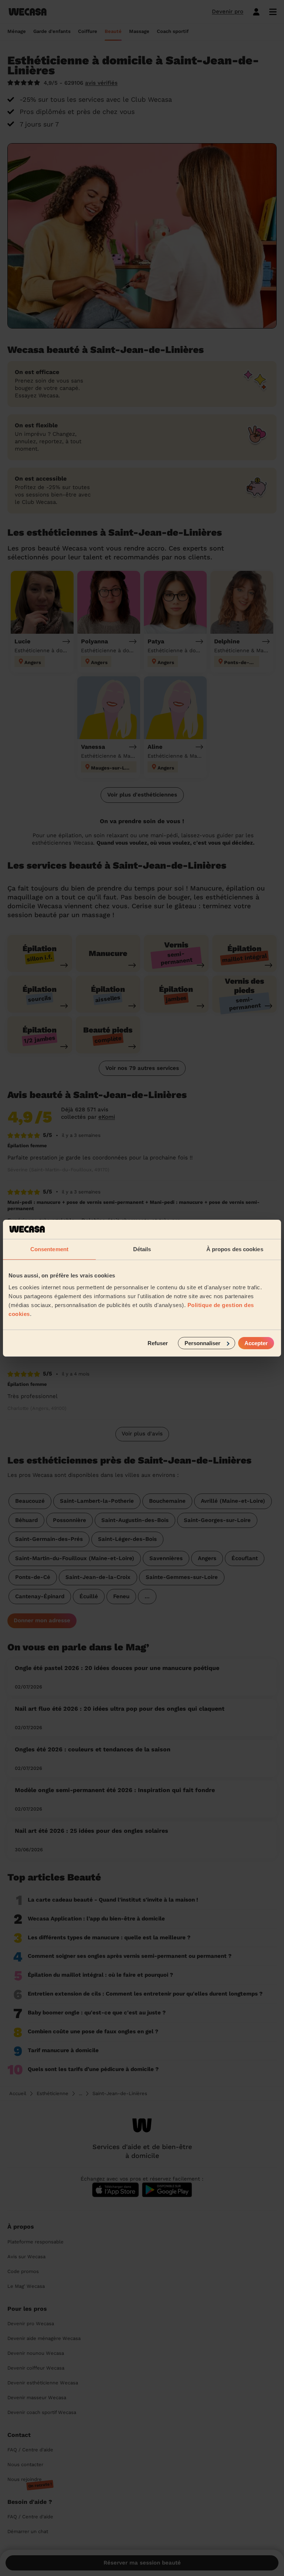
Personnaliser (202, 1343)
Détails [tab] (142, 1249)
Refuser (158, 1343)
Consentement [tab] (49, 1249)
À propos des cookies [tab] (235, 1249)
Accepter (256, 1343)
